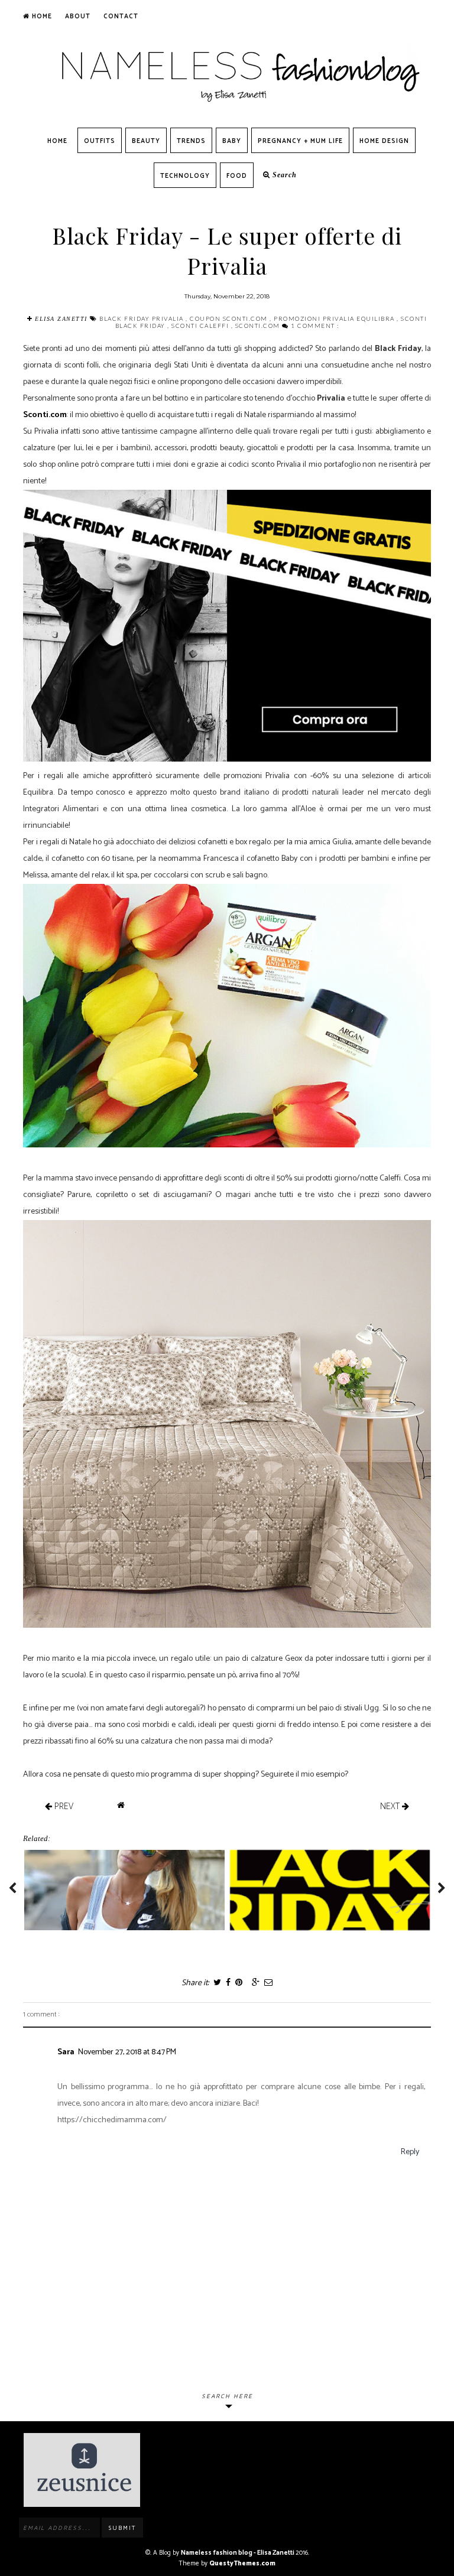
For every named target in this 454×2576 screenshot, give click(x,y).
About (78, 17)
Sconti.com (45, 415)
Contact (121, 17)
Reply (410, 2152)
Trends (191, 141)
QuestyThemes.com (242, 2564)
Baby (232, 141)
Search (283, 175)
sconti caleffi (201, 326)
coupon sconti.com (230, 318)
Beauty (146, 141)
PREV (63, 1806)
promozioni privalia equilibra (335, 318)
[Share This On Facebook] (228, 1983)
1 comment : (315, 326)
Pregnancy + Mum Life (300, 141)
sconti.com (259, 326)
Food (237, 176)
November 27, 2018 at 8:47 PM (127, 2052)
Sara (66, 2052)
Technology (185, 176)
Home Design (384, 141)
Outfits (100, 141)
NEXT (391, 1806)
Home (41, 17)
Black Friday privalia (142, 318)
